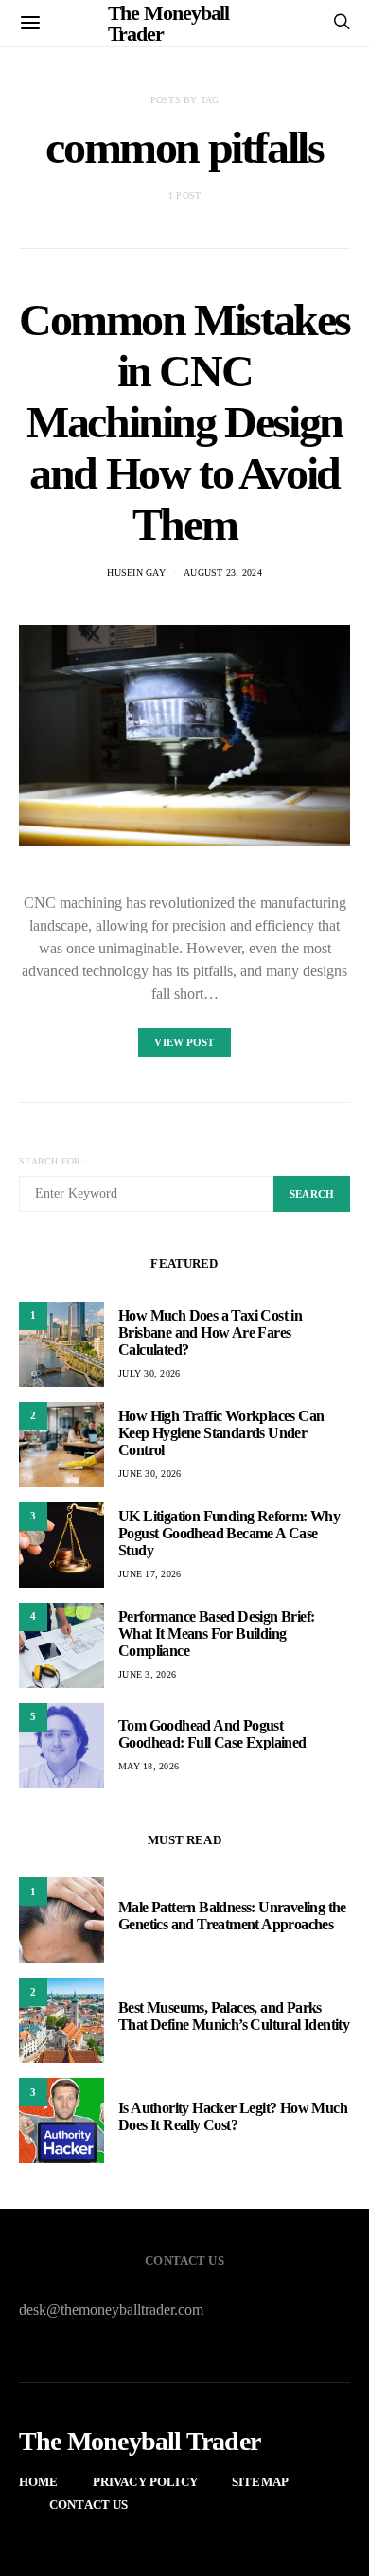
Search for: (52, 1161)
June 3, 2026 (147, 1674)
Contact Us (89, 2505)
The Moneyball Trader (140, 2442)
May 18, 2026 (149, 1766)
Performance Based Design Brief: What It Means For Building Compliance (216, 1634)
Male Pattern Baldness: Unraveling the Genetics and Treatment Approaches (232, 1916)
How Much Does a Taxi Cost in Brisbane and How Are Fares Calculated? (210, 1332)
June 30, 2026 (149, 1474)
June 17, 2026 (149, 1574)
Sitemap (260, 2482)
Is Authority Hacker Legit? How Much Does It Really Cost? (233, 2116)
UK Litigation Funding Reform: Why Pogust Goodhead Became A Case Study (229, 1533)
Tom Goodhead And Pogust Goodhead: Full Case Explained (212, 1734)
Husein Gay (136, 572)
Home (39, 2482)
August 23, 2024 (223, 572)
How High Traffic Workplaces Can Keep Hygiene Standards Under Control (221, 1433)
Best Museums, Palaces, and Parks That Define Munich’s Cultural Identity (234, 2016)
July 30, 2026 (149, 1373)
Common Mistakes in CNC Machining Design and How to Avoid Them (184, 422)
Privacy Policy (145, 2482)
